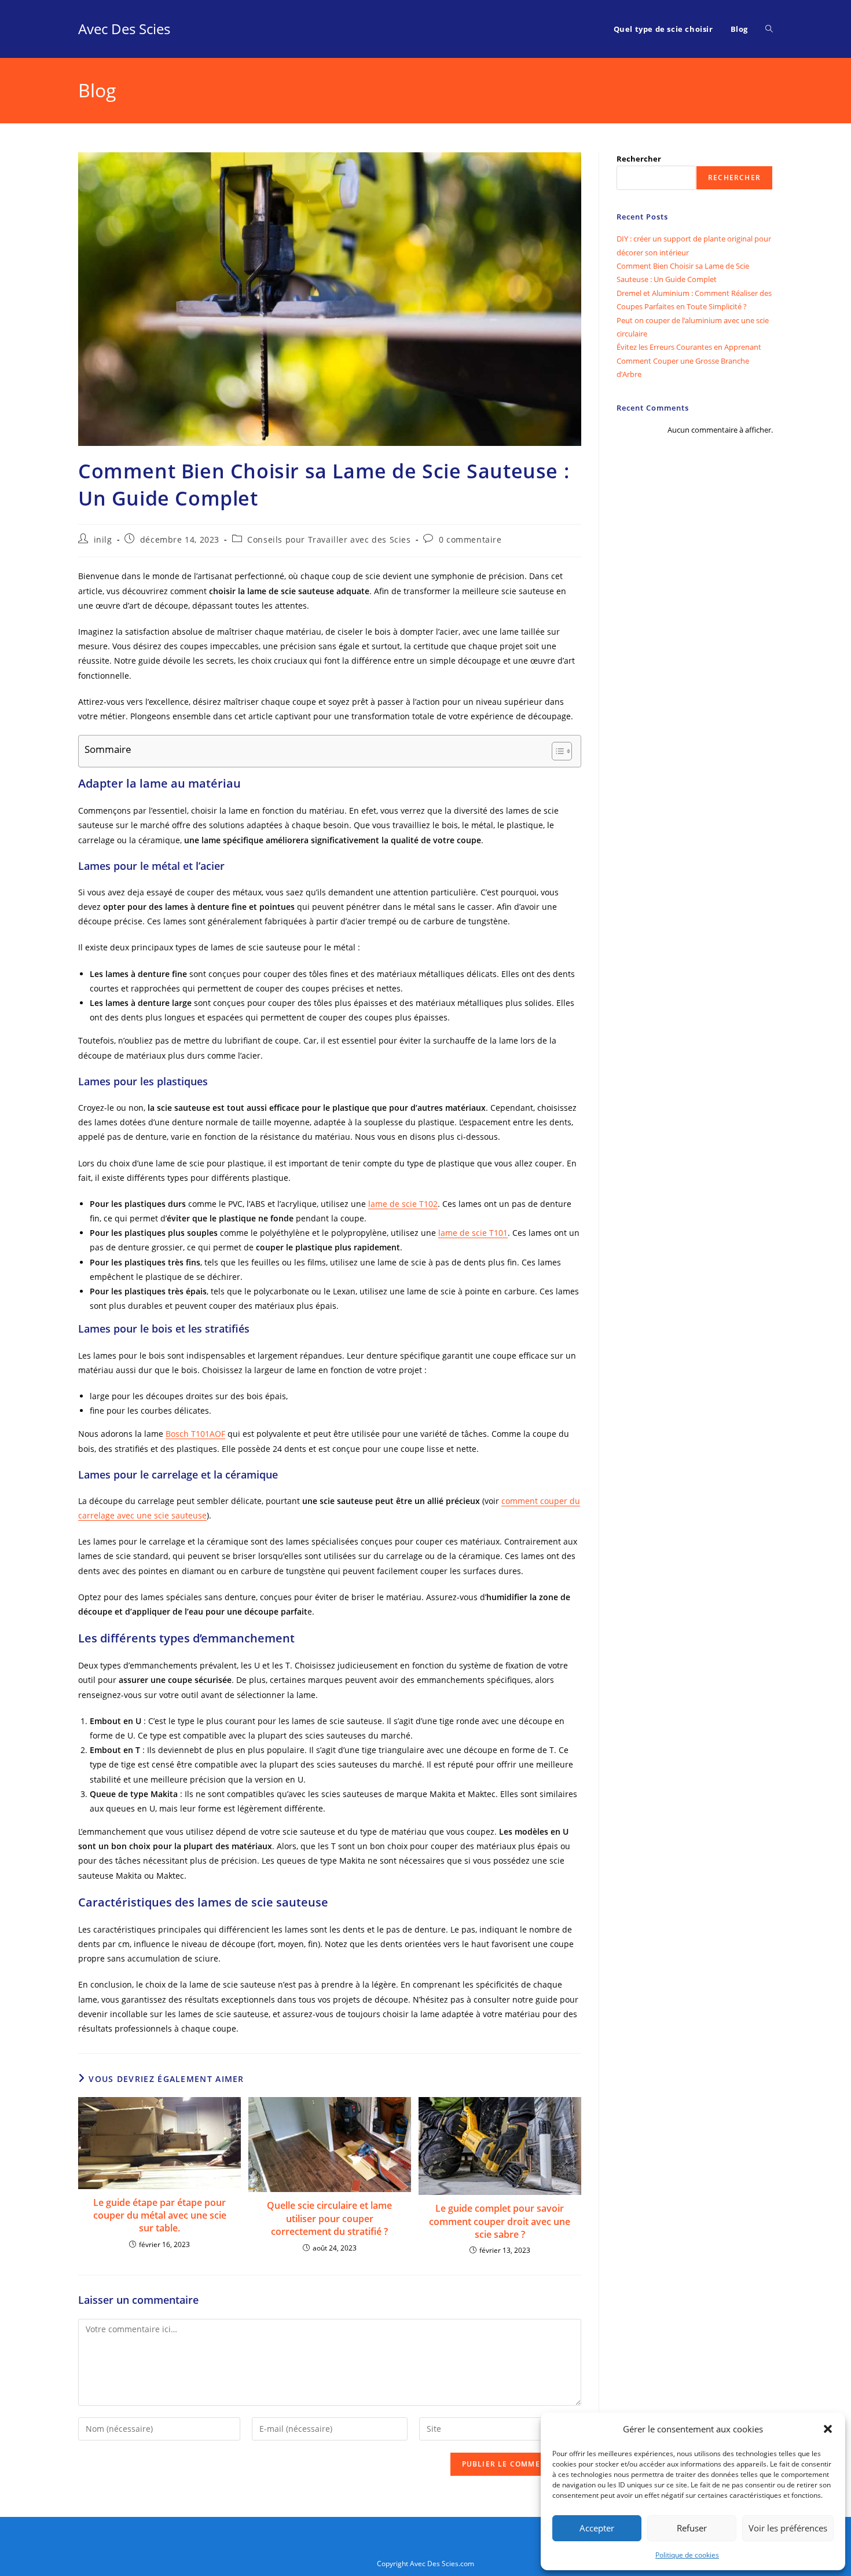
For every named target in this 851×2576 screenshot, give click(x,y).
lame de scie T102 (403, 1204)
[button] (828, 2429)
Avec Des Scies (124, 29)
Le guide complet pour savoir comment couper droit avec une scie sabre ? (500, 2221)
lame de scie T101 (473, 1233)
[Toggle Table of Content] (556, 751)
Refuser (692, 2528)
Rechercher (639, 159)
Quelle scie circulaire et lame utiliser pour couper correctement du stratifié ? (329, 2218)
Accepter (597, 2528)
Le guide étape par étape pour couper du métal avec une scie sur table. (160, 2215)
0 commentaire (470, 539)
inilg (103, 539)
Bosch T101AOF (195, 1434)
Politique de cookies (687, 2555)
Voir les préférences (788, 2528)
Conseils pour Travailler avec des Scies (329, 539)
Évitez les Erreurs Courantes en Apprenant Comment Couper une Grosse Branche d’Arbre (689, 361)
